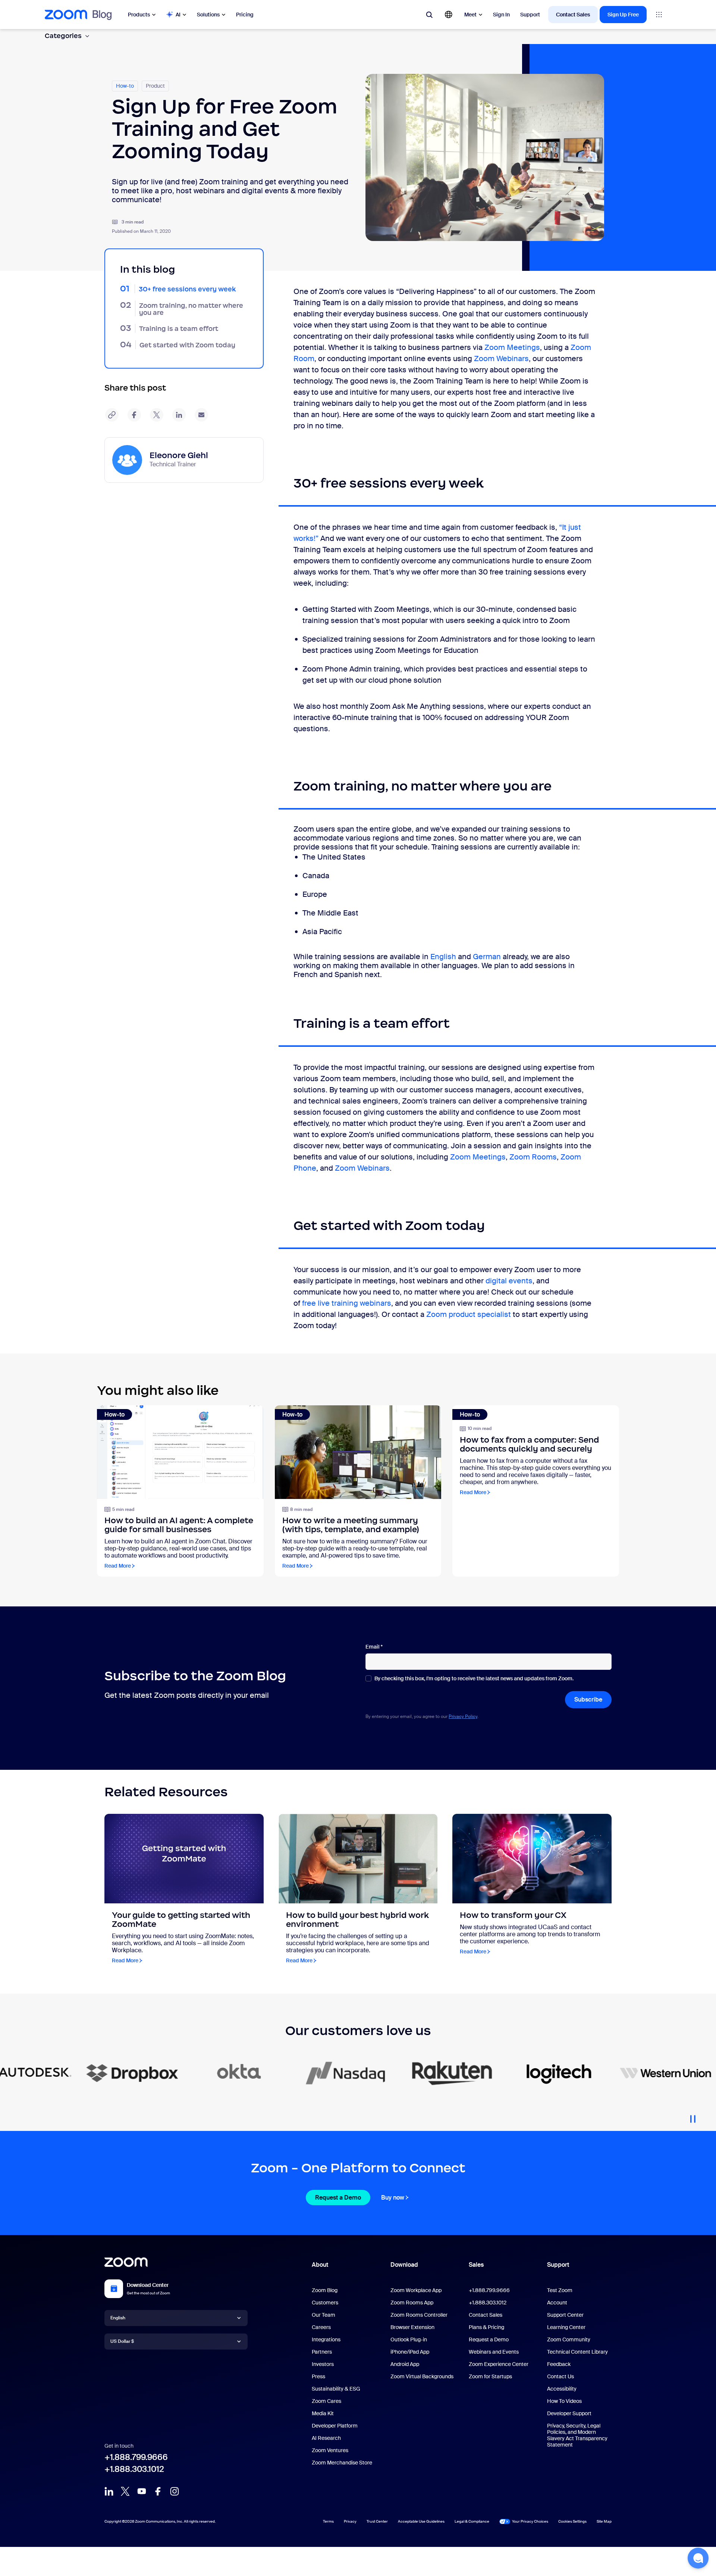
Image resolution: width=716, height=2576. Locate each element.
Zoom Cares (326, 2401)
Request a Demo (338, 2198)
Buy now (393, 2198)
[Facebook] (158, 2491)
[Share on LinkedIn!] (179, 415)
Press (318, 2376)
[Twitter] (125, 2491)
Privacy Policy (463, 1716)
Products (139, 15)
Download (404, 2265)
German (487, 957)
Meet (470, 15)
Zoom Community (569, 2339)
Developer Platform (335, 2426)
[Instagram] (175, 2491)
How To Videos (564, 2401)
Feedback (559, 2364)
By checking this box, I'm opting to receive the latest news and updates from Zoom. (474, 1679)
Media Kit (323, 2413)
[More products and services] (659, 15)
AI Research (326, 2438)
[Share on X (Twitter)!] (157, 415)
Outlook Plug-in (409, 2339)
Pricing (245, 15)
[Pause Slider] (693, 2116)
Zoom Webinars (501, 359)
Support (530, 15)
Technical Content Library (577, 2352)
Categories (63, 36)
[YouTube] (142, 2491)
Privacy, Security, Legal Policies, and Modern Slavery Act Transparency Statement (577, 2435)
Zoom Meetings (512, 347)
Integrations (326, 2339)
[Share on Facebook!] (134, 415)
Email (374, 1647)
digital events (509, 1281)
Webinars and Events (494, 2352)
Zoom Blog (325, 2290)
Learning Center (566, 2327)
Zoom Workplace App (416, 2290)
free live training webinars (346, 1303)
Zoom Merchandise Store (342, 2463)
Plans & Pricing (486, 2327)
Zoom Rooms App (412, 2303)
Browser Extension (412, 2327)
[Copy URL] (112, 415)
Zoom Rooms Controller (419, 2315)
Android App (405, 2364)
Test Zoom (560, 2290)
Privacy (350, 2521)
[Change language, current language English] (449, 15)
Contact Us (560, 2376)
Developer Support (569, 2413)
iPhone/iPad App (410, 2352)
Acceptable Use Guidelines (421, 2521)
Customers (325, 2303)
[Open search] (429, 15)
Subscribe (588, 1699)
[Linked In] (109, 2491)
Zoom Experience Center (499, 2364)
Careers (321, 2327)
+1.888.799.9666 (136, 2457)
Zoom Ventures (330, 2450)
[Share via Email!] (201, 415)
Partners (322, 2352)
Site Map (604, 2521)
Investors (323, 2364)
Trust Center (377, 2521)
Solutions (208, 15)
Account (557, 2303)
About (320, 2265)
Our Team (324, 2315)
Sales (476, 2265)
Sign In (501, 15)
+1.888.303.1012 (134, 2469)
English (443, 957)
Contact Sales (573, 15)
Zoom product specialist (469, 1314)
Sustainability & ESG (336, 2389)
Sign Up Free (623, 15)
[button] (698, 2558)
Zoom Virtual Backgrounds (422, 2376)
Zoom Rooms (533, 1157)
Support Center (565, 2315)
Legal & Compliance (472, 2521)
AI (178, 15)
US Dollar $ (122, 2341)
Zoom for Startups (490, 2376)
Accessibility (562, 2389)
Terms (328, 2521)
